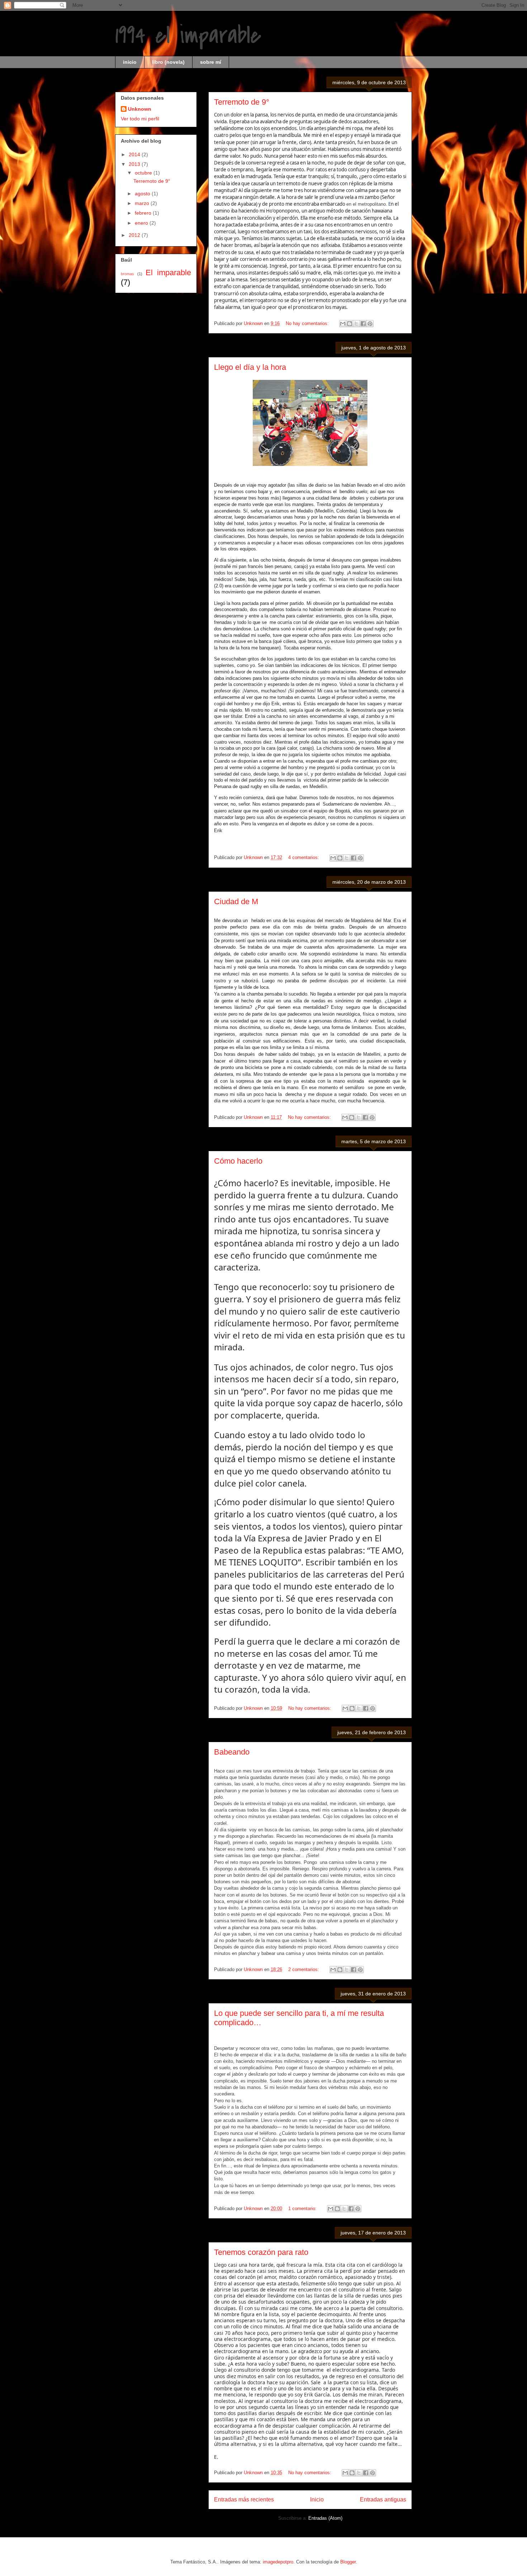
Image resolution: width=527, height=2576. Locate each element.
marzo (143, 203)
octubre (144, 173)
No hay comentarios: (308, 323)
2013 (135, 164)
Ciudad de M (236, 901)
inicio (130, 62)
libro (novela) (168, 62)
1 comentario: (303, 2208)
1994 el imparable (188, 35)
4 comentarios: (304, 857)
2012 (135, 235)
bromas (127, 274)
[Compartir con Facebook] (363, 324)
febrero (144, 213)
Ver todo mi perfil (140, 119)
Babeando (232, 1752)
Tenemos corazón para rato (261, 2252)
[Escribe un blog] (350, 324)
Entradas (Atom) (325, 2518)
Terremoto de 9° (242, 102)
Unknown (140, 109)
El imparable (168, 273)
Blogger (348, 2562)
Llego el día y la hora (250, 367)
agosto (143, 194)
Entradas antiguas (383, 2499)
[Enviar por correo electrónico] (343, 324)
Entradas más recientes (244, 2499)
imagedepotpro (278, 2562)
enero (142, 223)
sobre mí (211, 62)
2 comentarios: (304, 1969)
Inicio (317, 2499)
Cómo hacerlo (238, 1161)
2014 (135, 154)
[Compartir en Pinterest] (370, 324)
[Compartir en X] (356, 324)
